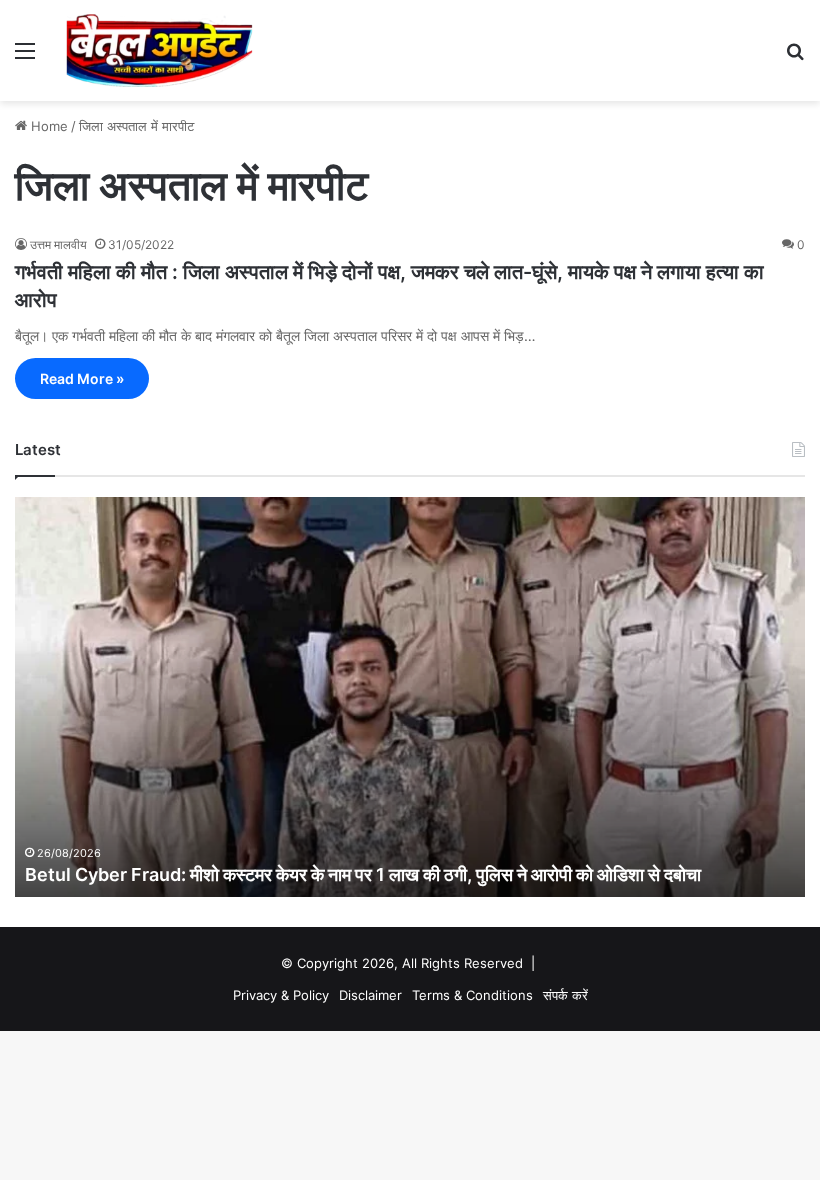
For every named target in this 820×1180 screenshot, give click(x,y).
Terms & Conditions (472, 995)
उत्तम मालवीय (58, 244)
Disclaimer (370, 995)
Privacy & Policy (281, 995)
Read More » (82, 378)
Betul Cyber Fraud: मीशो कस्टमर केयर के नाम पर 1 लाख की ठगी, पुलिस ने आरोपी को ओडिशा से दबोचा (363, 874)
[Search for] (795, 57)
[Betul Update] (160, 50)
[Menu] (25, 57)
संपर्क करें (565, 995)
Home (47, 126)
